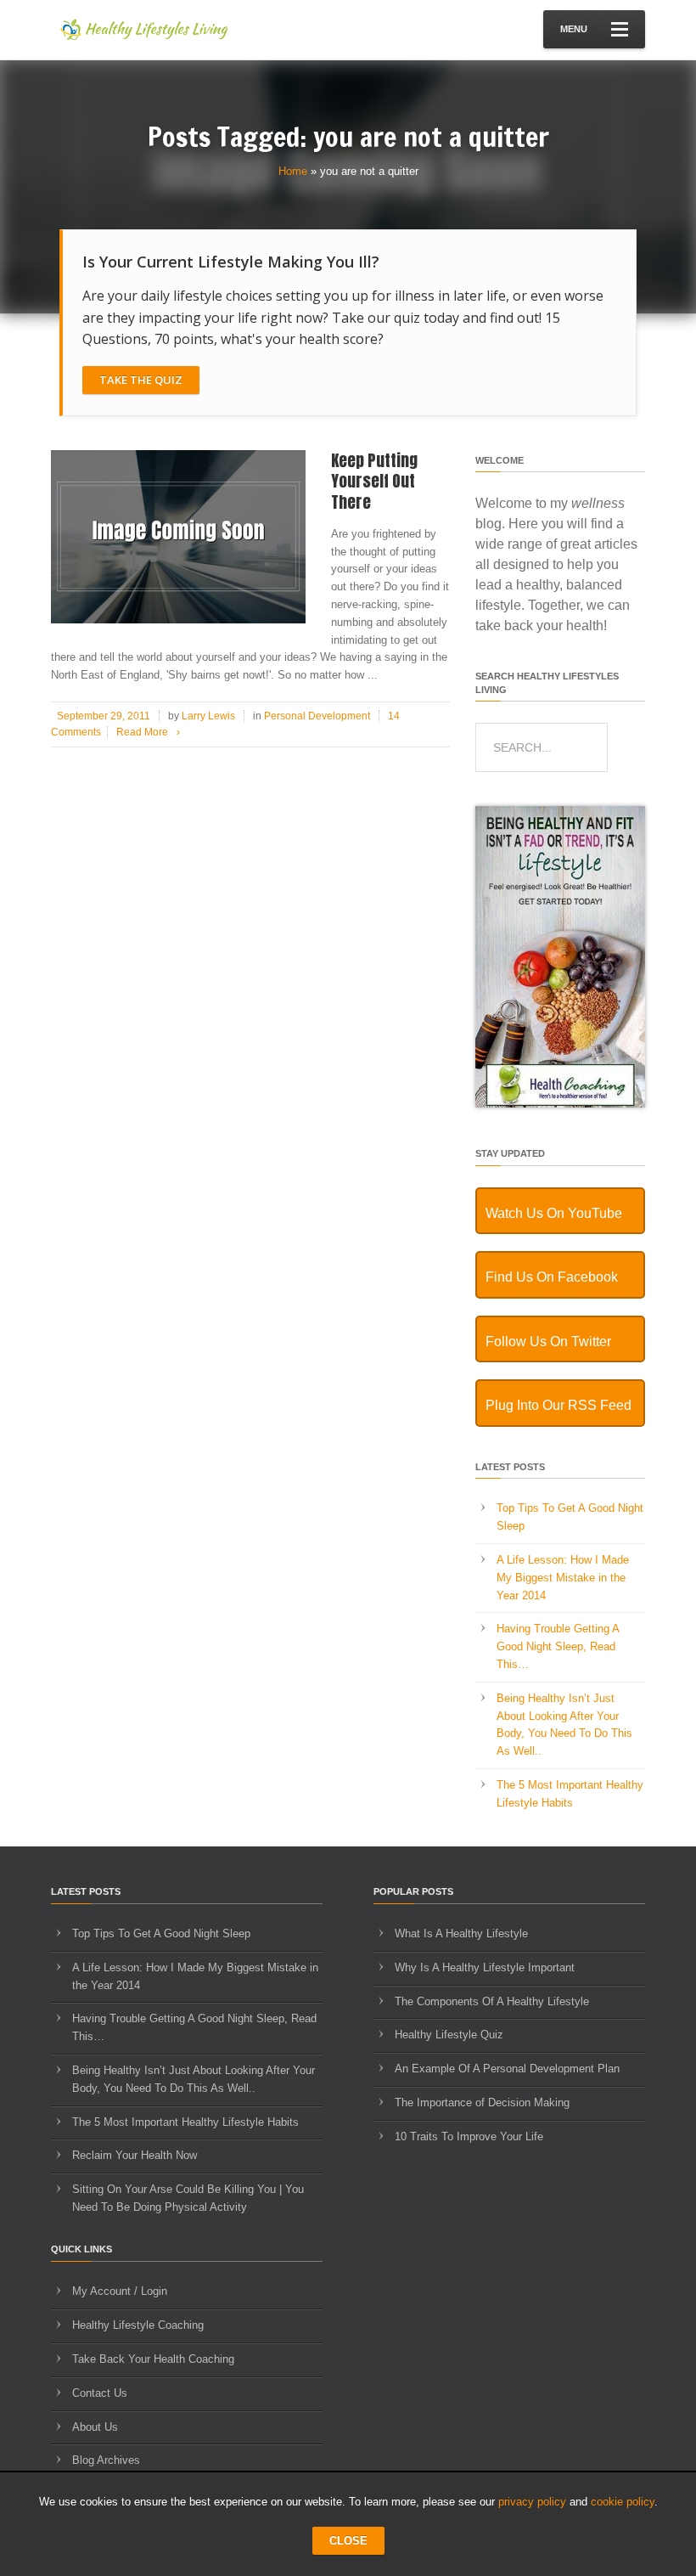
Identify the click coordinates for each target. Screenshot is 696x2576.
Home (293, 171)
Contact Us (100, 2393)
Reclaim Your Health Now (135, 2155)
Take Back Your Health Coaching (153, 2359)
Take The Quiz (141, 380)
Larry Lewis (208, 716)
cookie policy (623, 2502)
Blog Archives (106, 2460)
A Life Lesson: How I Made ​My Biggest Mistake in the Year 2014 (564, 1578)
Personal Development (317, 716)
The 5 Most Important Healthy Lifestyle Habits (185, 2122)
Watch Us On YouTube (554, 1213)
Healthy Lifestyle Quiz (449, 2035)
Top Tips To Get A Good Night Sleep (161, 1933)
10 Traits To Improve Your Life (469, 2136)
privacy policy (532, 2502)
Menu (574, 29)
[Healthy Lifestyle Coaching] (560, 1104)
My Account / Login (120, 2291)
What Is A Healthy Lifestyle (461, 1933)
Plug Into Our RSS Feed (558, 1405)
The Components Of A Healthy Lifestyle (492, 2001)
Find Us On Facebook (552, 1277)
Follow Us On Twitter (548, 1342)
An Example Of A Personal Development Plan (507, 2069)
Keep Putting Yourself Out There (374, 481)
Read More (148, 732)
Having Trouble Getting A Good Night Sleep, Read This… (558, 1646)
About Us (95, 2427)
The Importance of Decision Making (482, 2103)
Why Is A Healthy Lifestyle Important (485, 1967)
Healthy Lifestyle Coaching (138, 2325)
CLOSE (348, 2541)
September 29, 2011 (104, 716)
